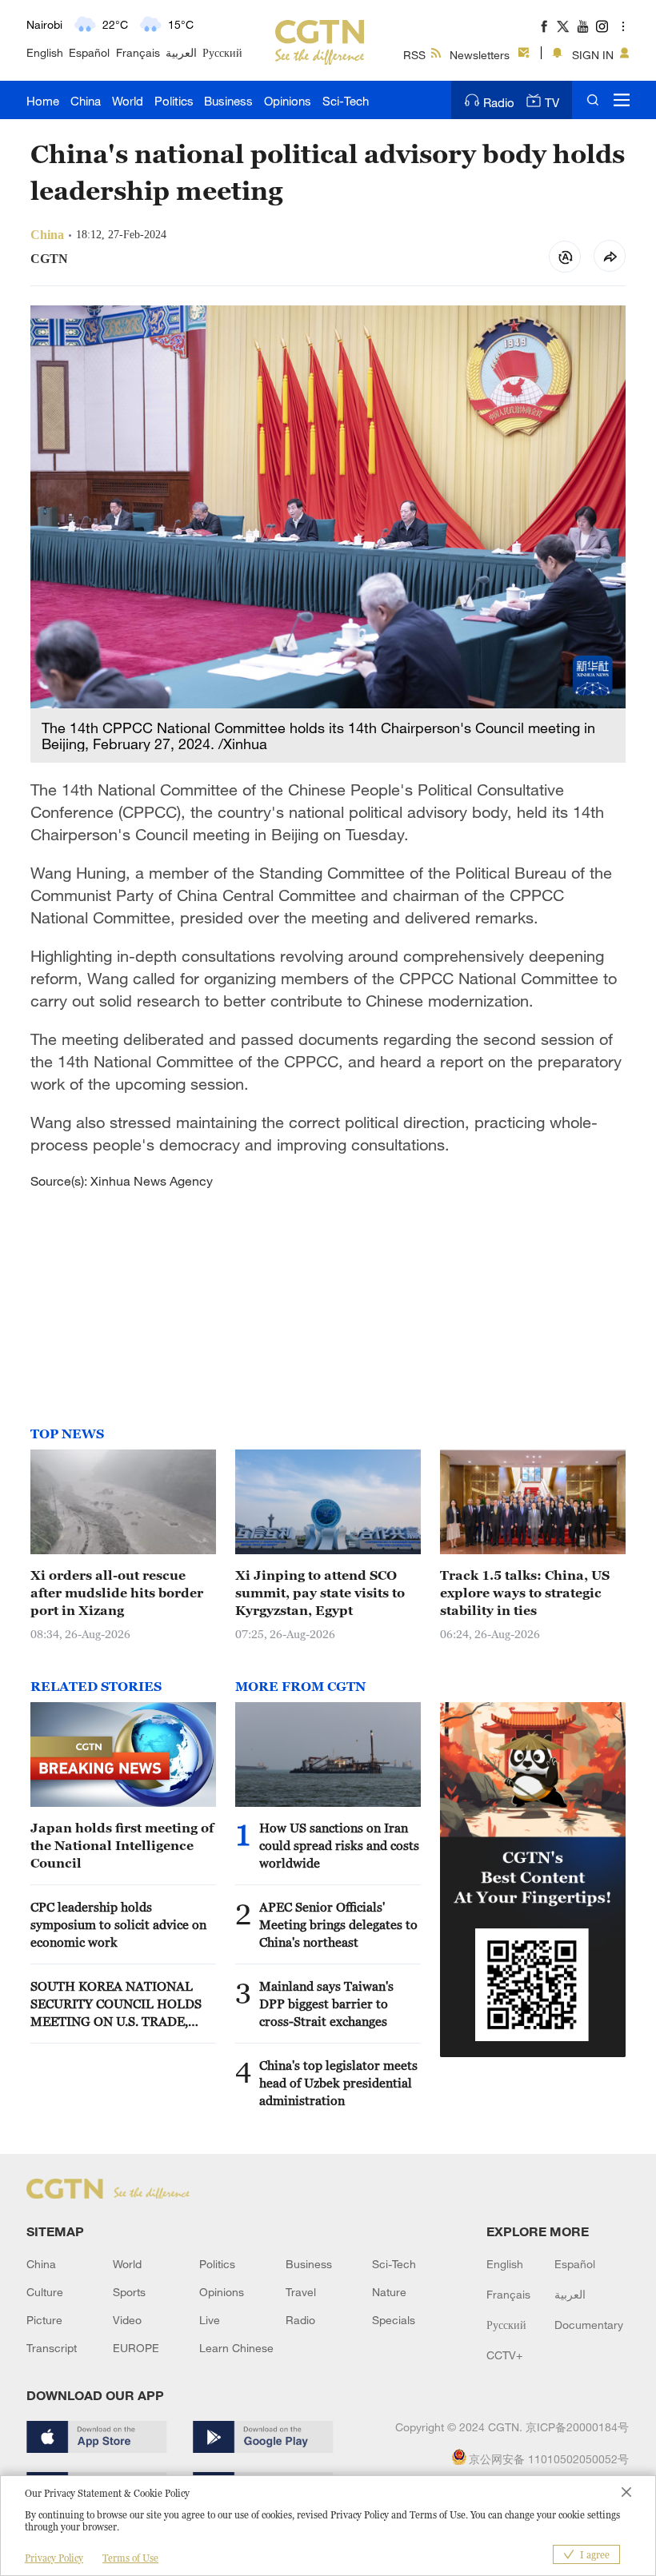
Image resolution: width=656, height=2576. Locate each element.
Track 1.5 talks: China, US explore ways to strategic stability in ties (525, 1593)
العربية (181, 52)
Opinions (288, 101)
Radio (499, 102)
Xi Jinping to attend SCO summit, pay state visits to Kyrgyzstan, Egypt (320, 1593)
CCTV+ (504, 2355)
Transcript (52, 2348)
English (45, 52)
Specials (394, 2320)
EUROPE (136, 2348)
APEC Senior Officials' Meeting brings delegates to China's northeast (338, 1924)
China (86, 101)
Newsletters (480, 55)
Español (89, 52)
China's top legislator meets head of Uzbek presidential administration (338, 2083)
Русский (222, 52)
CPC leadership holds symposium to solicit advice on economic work (118, 1924)
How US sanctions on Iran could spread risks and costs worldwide (339, 1845)
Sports (129, 2292)
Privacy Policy (54, 2558)
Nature (389, 2292)
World (128, 101)
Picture (44, 2320)
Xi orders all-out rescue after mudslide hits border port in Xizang (117, 1593)
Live (210, 2320)
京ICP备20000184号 (577, 2427)
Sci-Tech (346, 101)
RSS (414, 55)
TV (552, 102)
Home (43, 101)
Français (138, 52)
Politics (174, 101)
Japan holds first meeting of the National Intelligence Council (122, 1845)
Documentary (589, 2325)
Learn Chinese (236, 2348)
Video (127, 2320)
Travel (301, 2292)
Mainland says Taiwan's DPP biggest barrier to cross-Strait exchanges (326, 2004)
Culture (45, 2292)
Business (228, 101)
